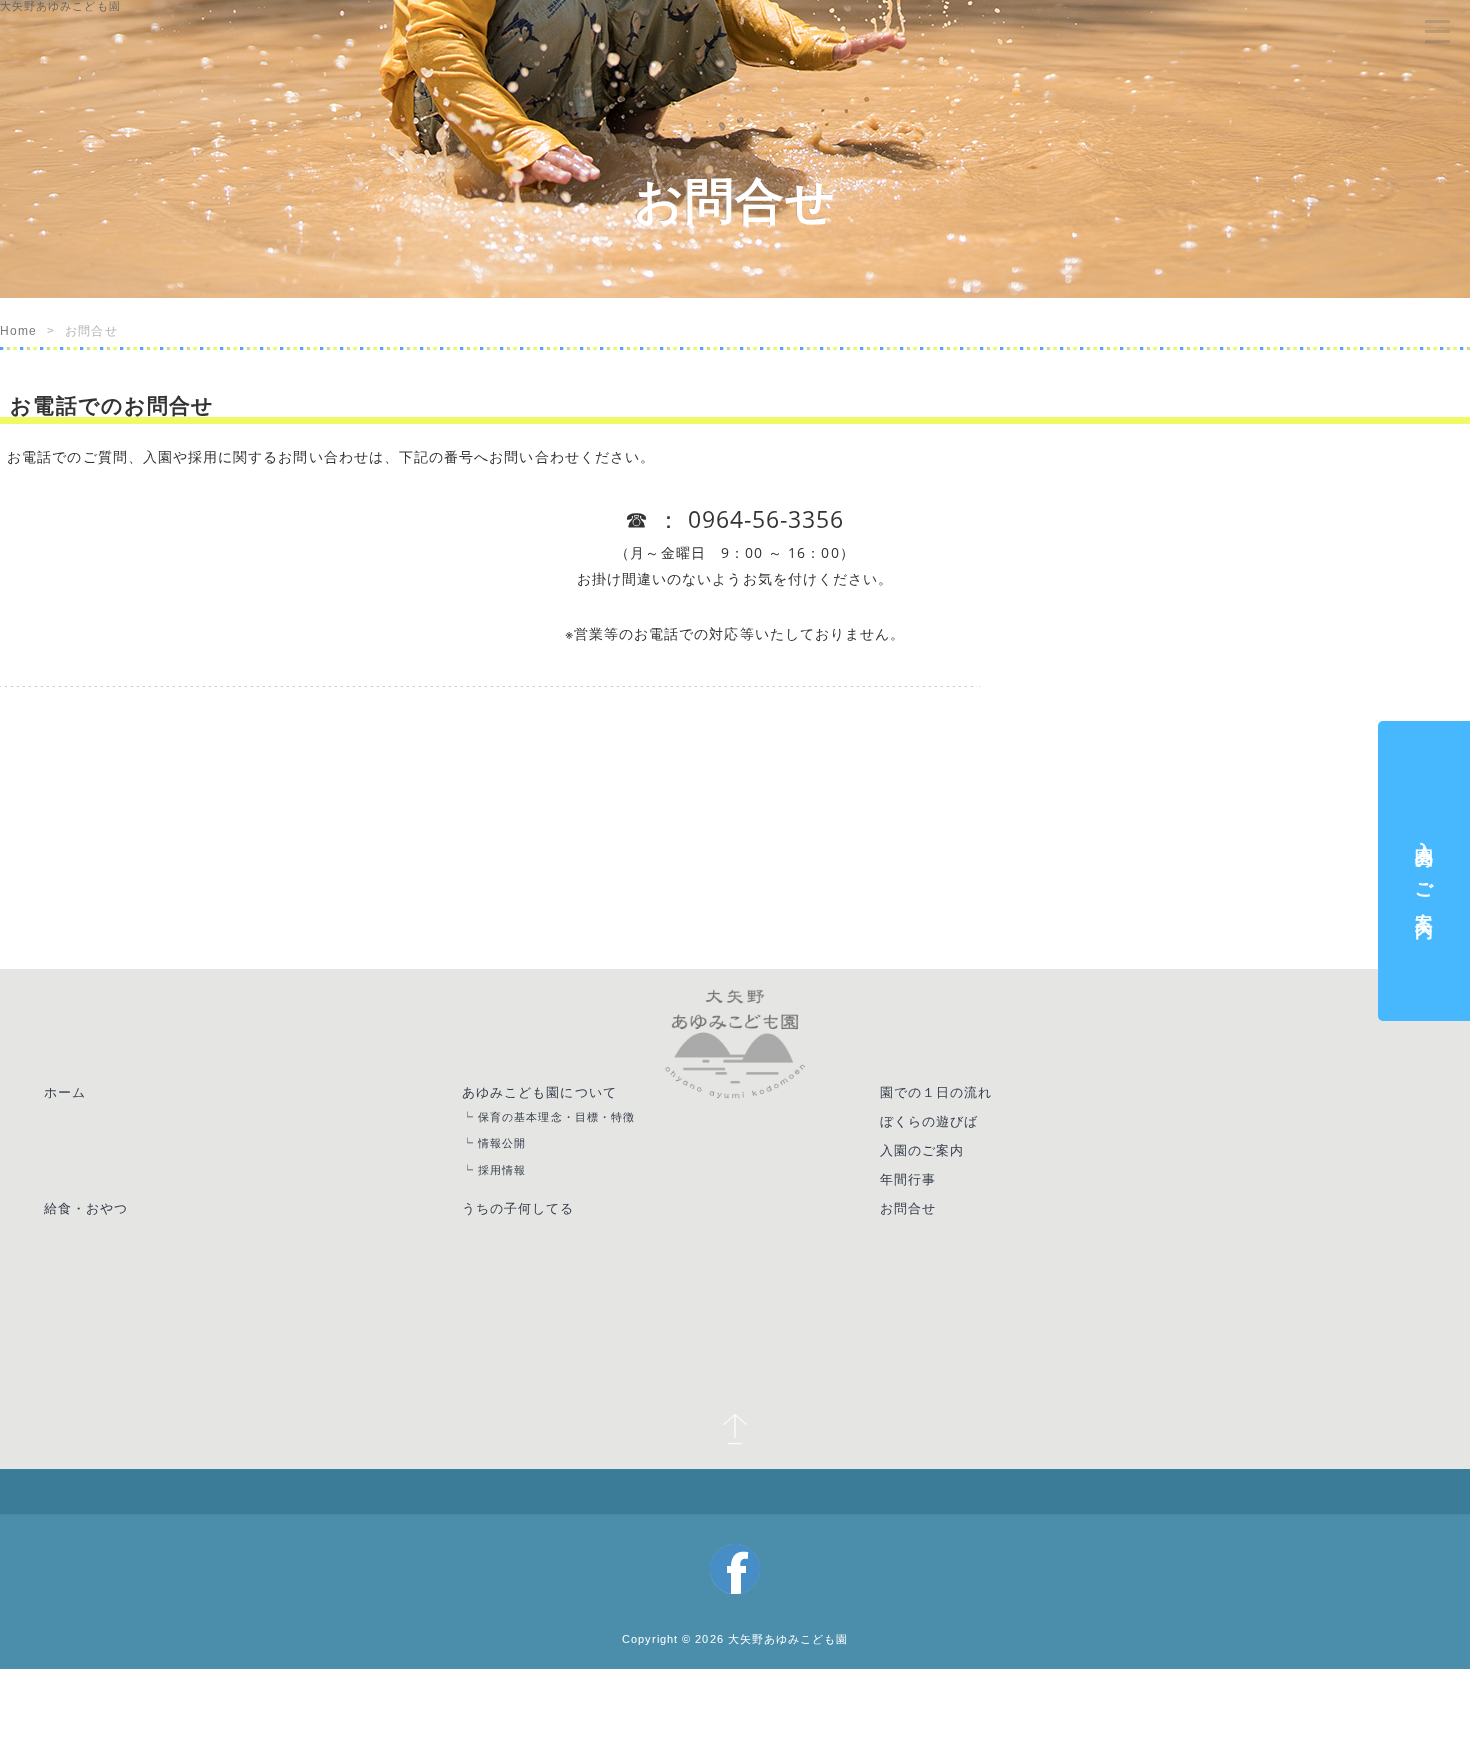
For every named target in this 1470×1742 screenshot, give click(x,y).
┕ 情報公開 (512, 1152)
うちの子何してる (535, 1227)
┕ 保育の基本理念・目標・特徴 (576, 1123)
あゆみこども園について (558, 1094)
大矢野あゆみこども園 (793, 1577)
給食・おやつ (95, 1227)
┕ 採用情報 (512, 1182)
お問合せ (931, 1227)
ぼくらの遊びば (953, 1127)
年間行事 (931, 1194)
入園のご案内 (946, 1161)
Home (18, 331)
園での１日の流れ (961, 1094)
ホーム (72, 1094)
